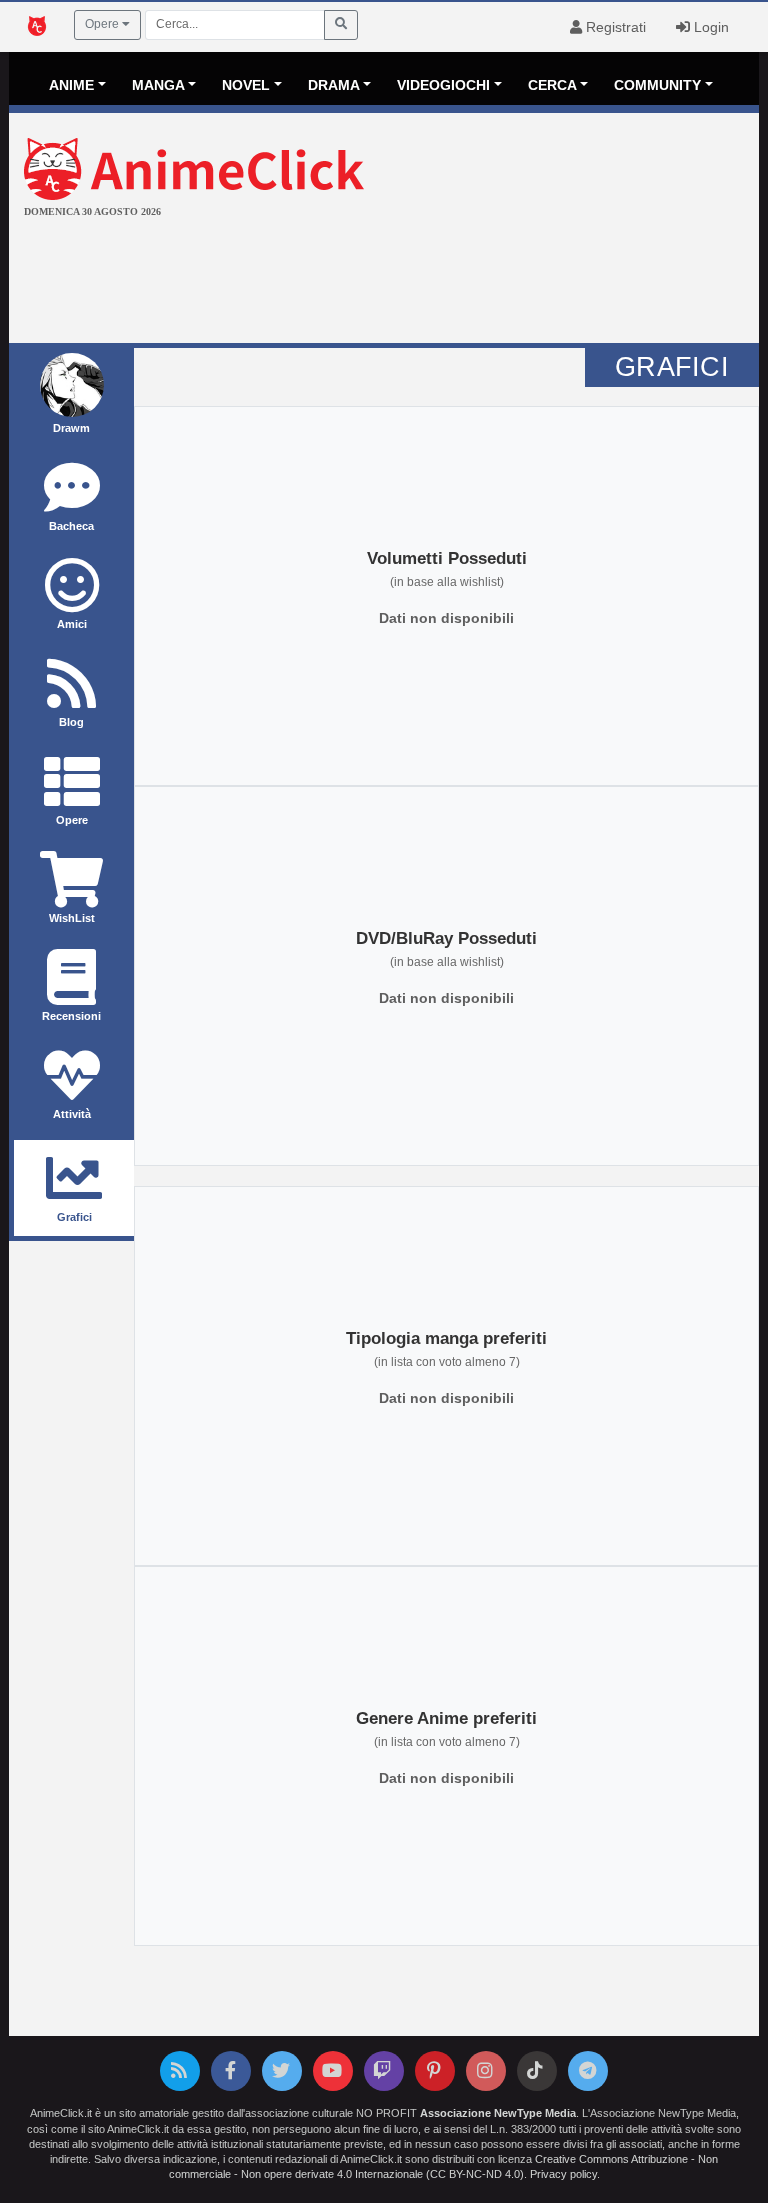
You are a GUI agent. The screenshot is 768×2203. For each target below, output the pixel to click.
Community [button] (657, 85)
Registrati (614, 27)
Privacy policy (563, 2174)
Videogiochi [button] (443, 85)
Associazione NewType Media (498, 2113)
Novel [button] (246, 85)
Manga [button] (158, 85)
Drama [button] (334, 85)
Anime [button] (71, 85)
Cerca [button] (552, 85)
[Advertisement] (384, 283)
